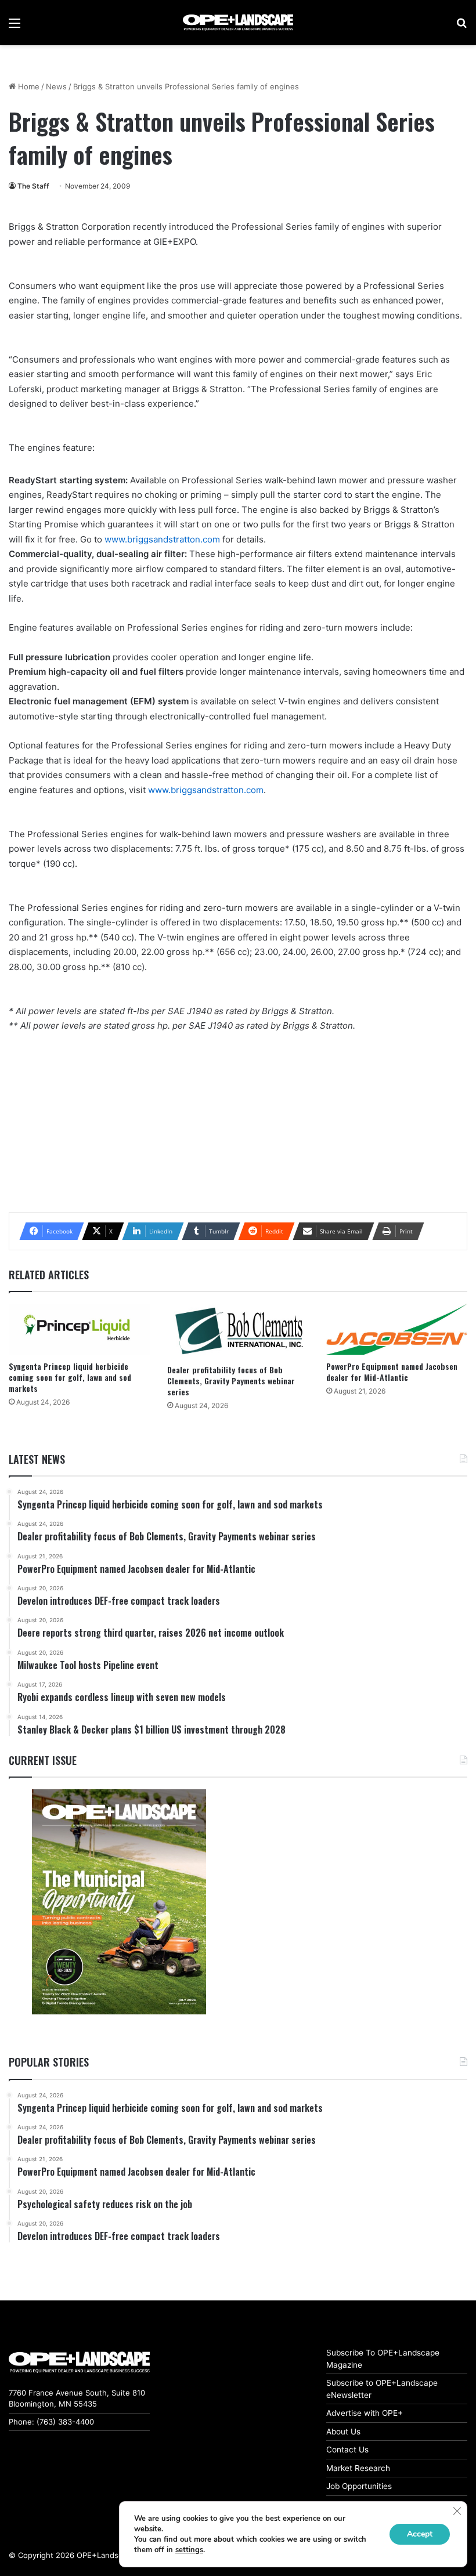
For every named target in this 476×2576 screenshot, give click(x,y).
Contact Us (347, 2450)
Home (28, 86)
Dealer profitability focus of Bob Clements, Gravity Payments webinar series (231, 1381)
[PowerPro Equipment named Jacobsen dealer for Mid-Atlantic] (397, 1329)
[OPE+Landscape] (238, 23)
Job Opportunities (359, 2486)
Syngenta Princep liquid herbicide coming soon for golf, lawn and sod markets (70, 1377)
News (56, 86)
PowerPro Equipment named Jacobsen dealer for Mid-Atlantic (392, 1372)
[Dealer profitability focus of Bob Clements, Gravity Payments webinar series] (238, 1331)
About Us (343, 2432)
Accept (420, 2534)
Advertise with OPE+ (365, 2413)
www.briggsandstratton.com (162, 539)
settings (189, 2550)
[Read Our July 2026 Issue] (119, 1902)
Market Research (358, 2468)
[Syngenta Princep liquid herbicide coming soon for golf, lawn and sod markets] (79, 1329)
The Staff (33, 186)
